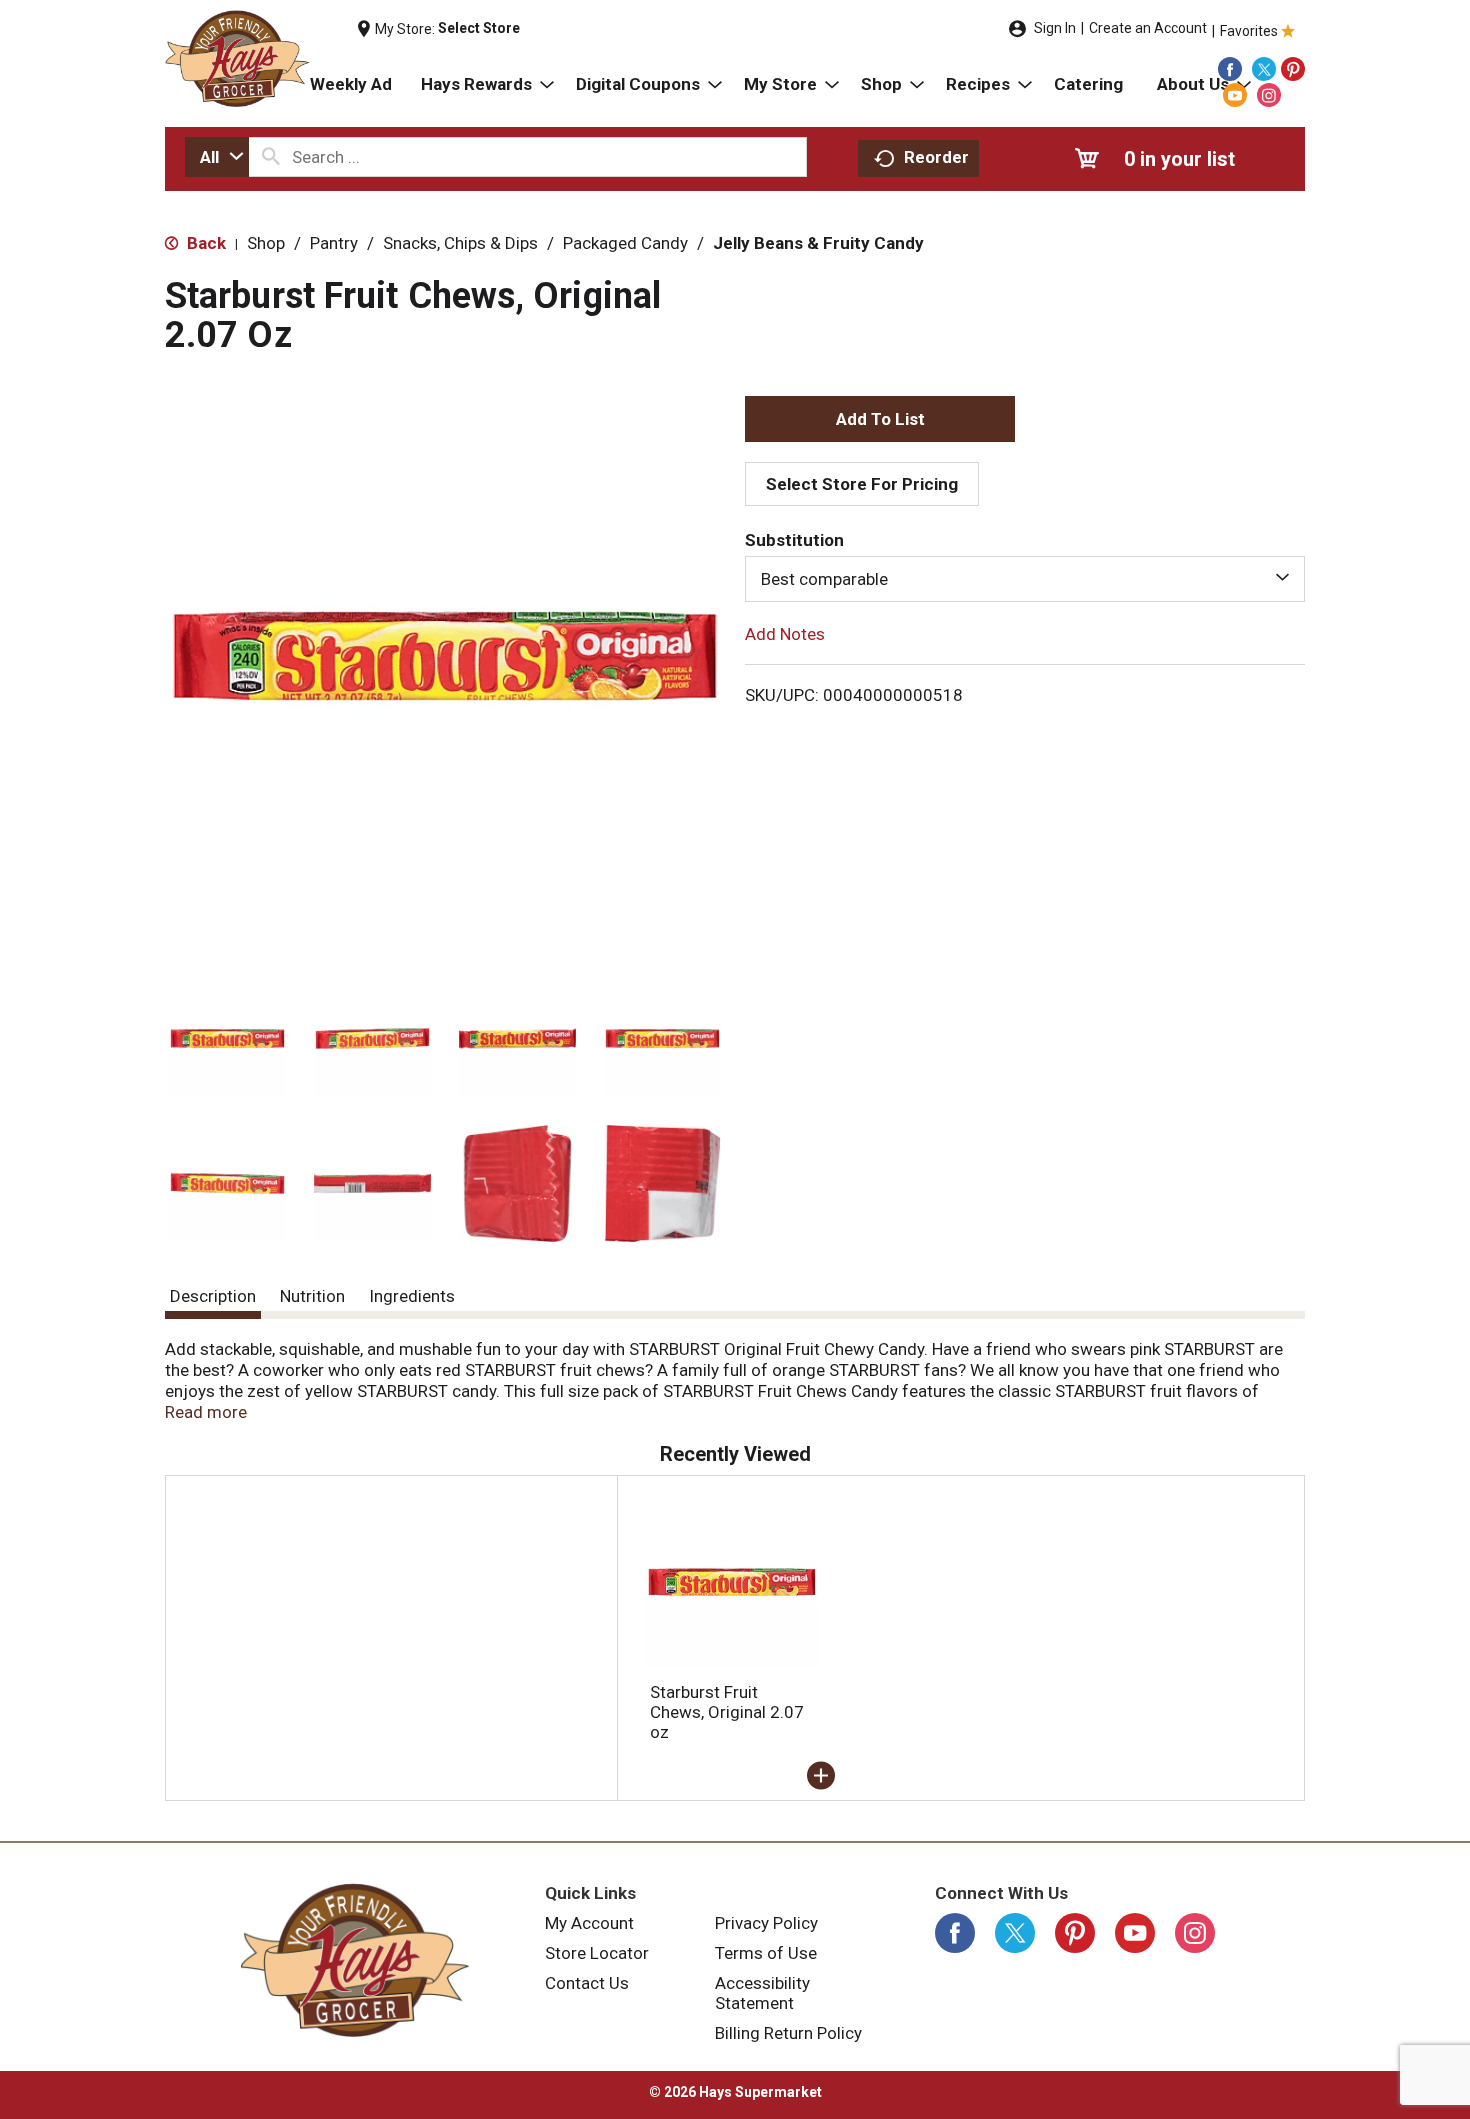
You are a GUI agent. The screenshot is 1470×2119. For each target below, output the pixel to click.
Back (204, 243)
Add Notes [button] (785, 634)
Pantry (334, 243)
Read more (206, 1412)
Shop (266, 243)
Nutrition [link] (312, 1296)
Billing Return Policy (788, 2033)
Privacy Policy (766, 1923)
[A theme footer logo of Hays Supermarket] (355, 1960)
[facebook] (1230, 69)
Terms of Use (766, 1953)
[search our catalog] (271, 157)
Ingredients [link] (412, 1296)
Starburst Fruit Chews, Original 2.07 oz (727, 1712)
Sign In (1055, 28)
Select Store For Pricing (862, 484)
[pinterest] (1293, 69)
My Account (589, 1923)
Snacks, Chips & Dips (460, 243)
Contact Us (587, 1983)
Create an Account (1148, 28)
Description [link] (213, 1296)
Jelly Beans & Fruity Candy (818, 243)
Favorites (1249, 31)
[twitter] (1264, 69)
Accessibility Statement (762, 1993)
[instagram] (1269, 95)
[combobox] (217, 157)
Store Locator (597, 1953)
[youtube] (1235, 95)
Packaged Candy (625, 243)
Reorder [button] (936, 157)
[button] (227, 1038)
